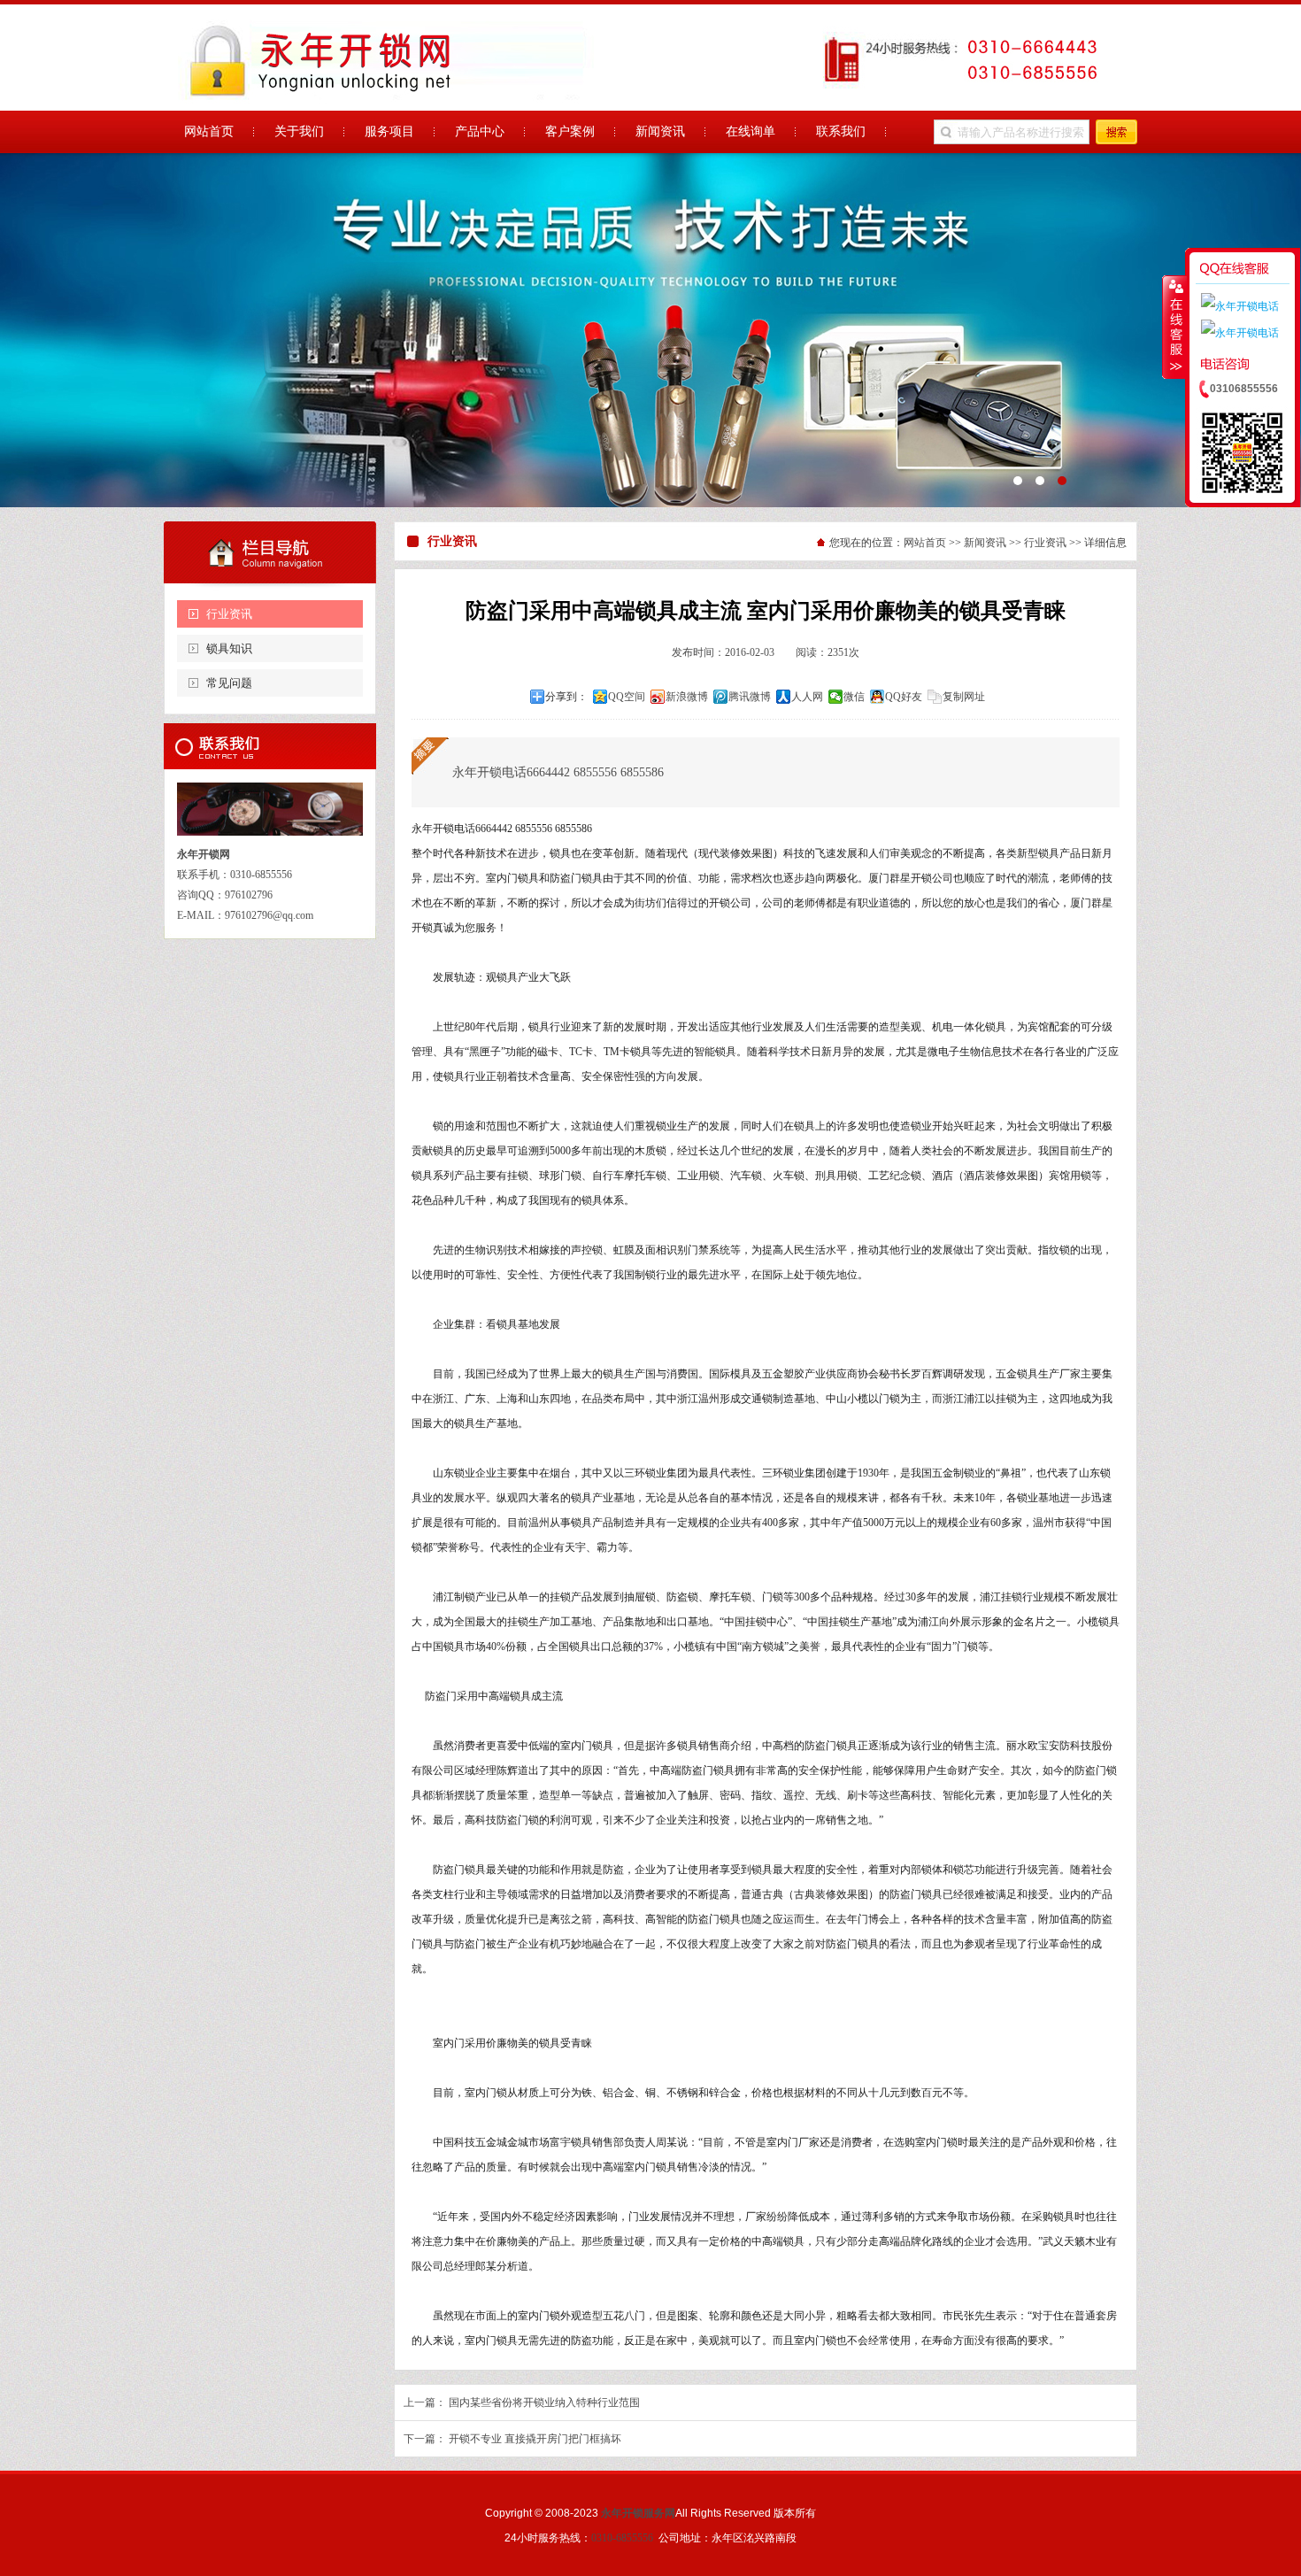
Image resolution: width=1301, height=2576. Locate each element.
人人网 (807, 697)
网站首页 (925, 543)
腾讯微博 (750, 697)
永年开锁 (650, 330)
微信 (854, 697)
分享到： (566, 697)
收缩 (1174, 327)
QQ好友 (904, 697)
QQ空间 (627, 697)
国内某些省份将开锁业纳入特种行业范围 (544, 2402)
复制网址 (964, 697)
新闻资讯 (985, 543)
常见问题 (229, 683)
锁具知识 (229, 648)
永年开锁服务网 (638, 2513)
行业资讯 (229, 614)
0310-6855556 (622, 2538)
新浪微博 (687, 697)
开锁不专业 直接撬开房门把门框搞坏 (535, 2439)
